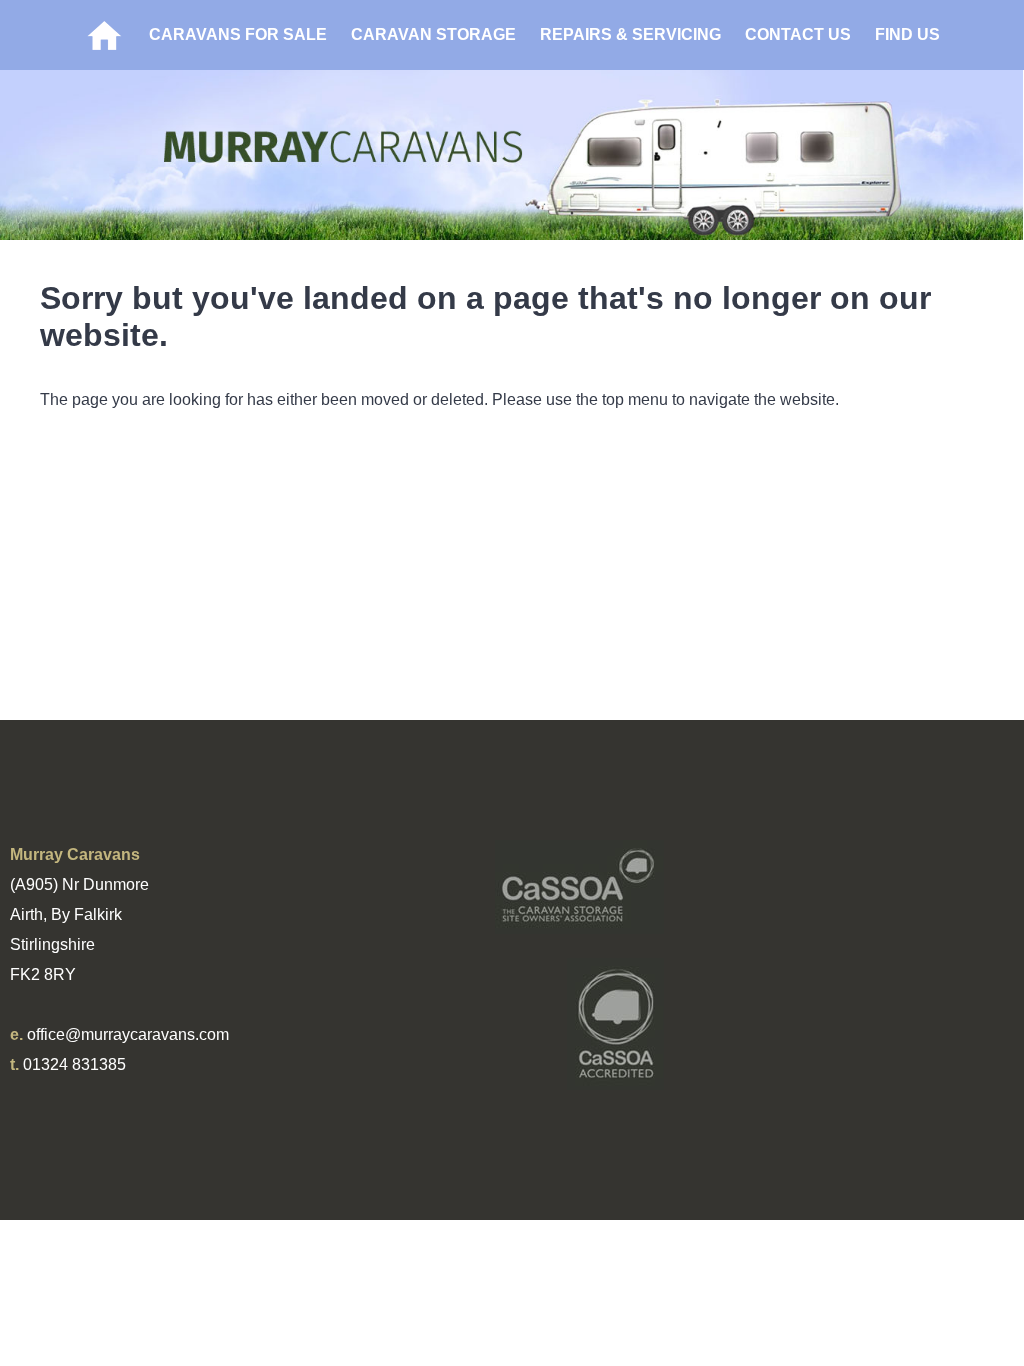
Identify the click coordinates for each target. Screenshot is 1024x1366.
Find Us (907, 34)
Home (105, 35)
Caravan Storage (433, 34)
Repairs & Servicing (630, 34)
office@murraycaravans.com (128, 1034)
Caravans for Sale (238, 34)
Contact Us (798, 34)
